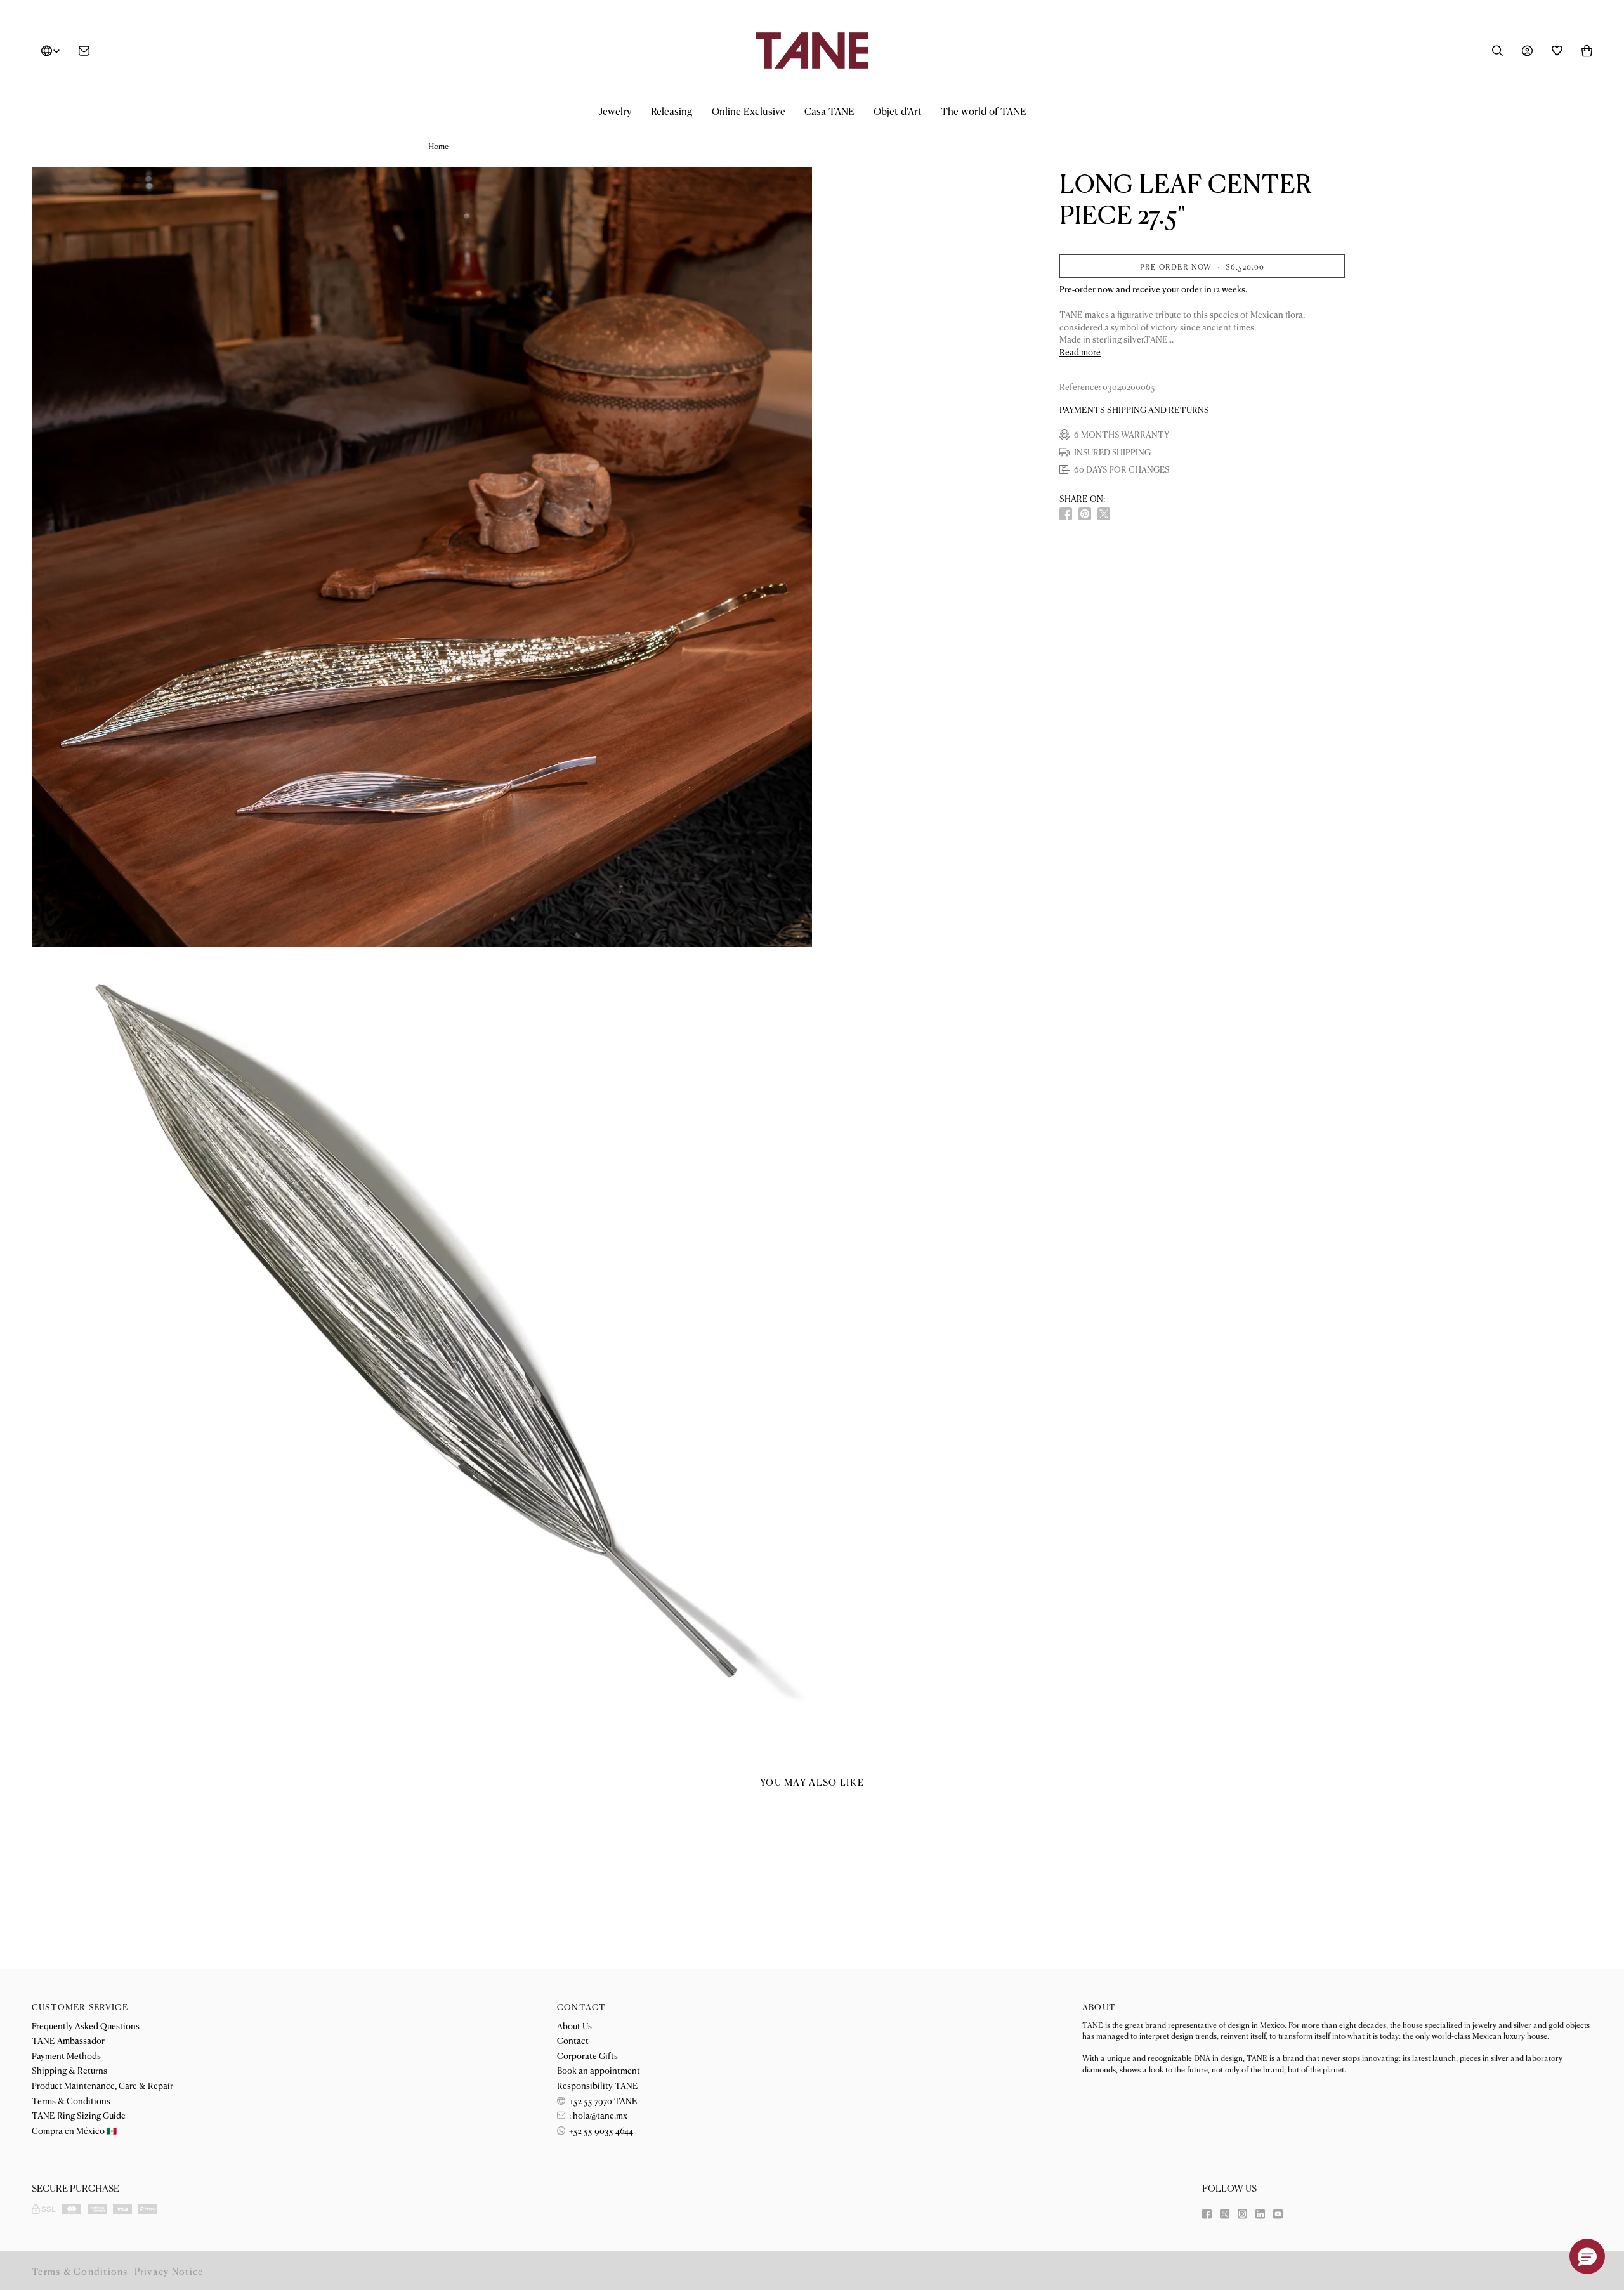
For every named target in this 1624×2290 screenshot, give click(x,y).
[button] (615, 111)
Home (438, 146)
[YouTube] (1278, 2214)
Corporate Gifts (587, 2055)
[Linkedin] (1260, 2214)
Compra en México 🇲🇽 (74, 2130)
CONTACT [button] (581, 2007)
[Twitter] (1225, 2214)
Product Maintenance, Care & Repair (102, 2085)
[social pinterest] (1085, 514)
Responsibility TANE (598, 2085)
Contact (573, 2040)
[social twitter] (1104, 514)
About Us (574, 2025)
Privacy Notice (169, 2271)
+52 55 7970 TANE (602, 2100)
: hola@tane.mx (597, 2115)
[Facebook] (1207, 2214)
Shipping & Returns (69, 2070)
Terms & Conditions (71, 2100)
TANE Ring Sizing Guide (79, 2115)
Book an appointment (599, 2070)
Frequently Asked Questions (86, 2025)
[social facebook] (1066, 514)
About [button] (1099, 2007)
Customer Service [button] (80, 2007)
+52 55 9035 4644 (600, 2130)
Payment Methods (66, 2055)
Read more (1080, 352)
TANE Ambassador (68, 2040)
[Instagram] (1242, 2214)
